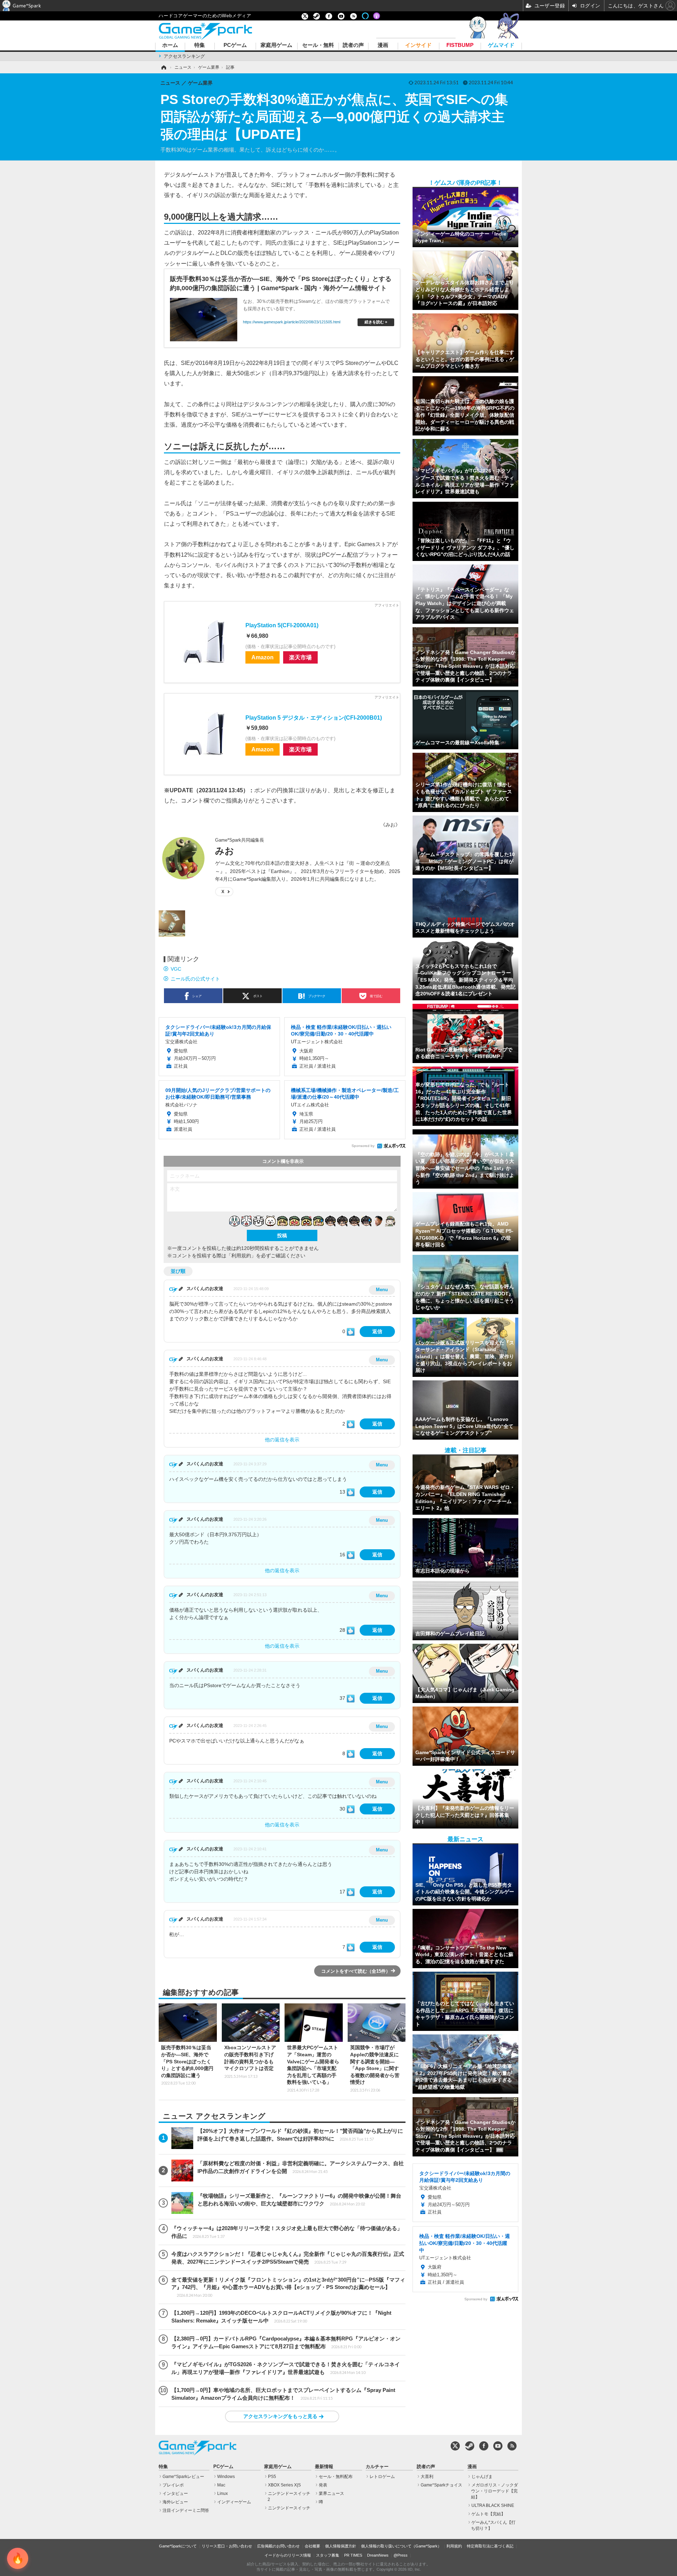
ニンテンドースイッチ (289, 2508)
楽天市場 (300, 657)
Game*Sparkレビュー (183, 2477)
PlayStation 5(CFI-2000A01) (282, 625)
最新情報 (324, 2467)
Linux (222, 2493)
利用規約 (454, 2546)
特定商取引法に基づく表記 (490, 2546)
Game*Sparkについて (178, 2546)
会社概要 (312, 2546)
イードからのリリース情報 (288, 2555)
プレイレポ (173, 2485)
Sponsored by (363, 1146)
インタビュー (175, 2493)
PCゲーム (235, 45)
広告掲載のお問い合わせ (278, 2546)
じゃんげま (482, 2477)
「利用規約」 (241, 1256)
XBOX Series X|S (284, 2485)
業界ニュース (331, 2493)
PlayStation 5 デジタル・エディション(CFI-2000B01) (314, 718)
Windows (226, 2477)
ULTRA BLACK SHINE (493, 2505)
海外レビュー (175, 2502)
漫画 (383, 45)
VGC (176, 969)
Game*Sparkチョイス (441, 2485)
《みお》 (390, 825)
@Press (401, 2555)
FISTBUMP (460, 45)
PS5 (272, 2477)
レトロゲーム (382, 2477)
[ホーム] (163, 67)
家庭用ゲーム (276, 45)
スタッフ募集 (328, 2555)
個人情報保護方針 (341, 2546)
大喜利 (427, 2477)
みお (225, 851)
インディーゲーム (234, 2502)
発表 (323, 2485)
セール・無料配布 (336, 2477)
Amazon (263, 657)
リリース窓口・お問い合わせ (227, 2546)
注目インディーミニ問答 (186, 2510)
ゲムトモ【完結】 (488, 2514)
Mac (221, 2485)
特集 (200, 45)
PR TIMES (353, 2555)
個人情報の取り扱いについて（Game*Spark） (401, 2546)
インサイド (418, 45)
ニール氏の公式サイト (195, 979)
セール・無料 (318, 45)
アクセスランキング (184, 56)
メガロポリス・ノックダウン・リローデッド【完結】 (495, 2491)
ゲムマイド (501, 45)
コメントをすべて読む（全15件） (356, 1971)
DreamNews (378, 2555)
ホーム (170, 45)
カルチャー (377, 2467)
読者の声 (353, 45)
